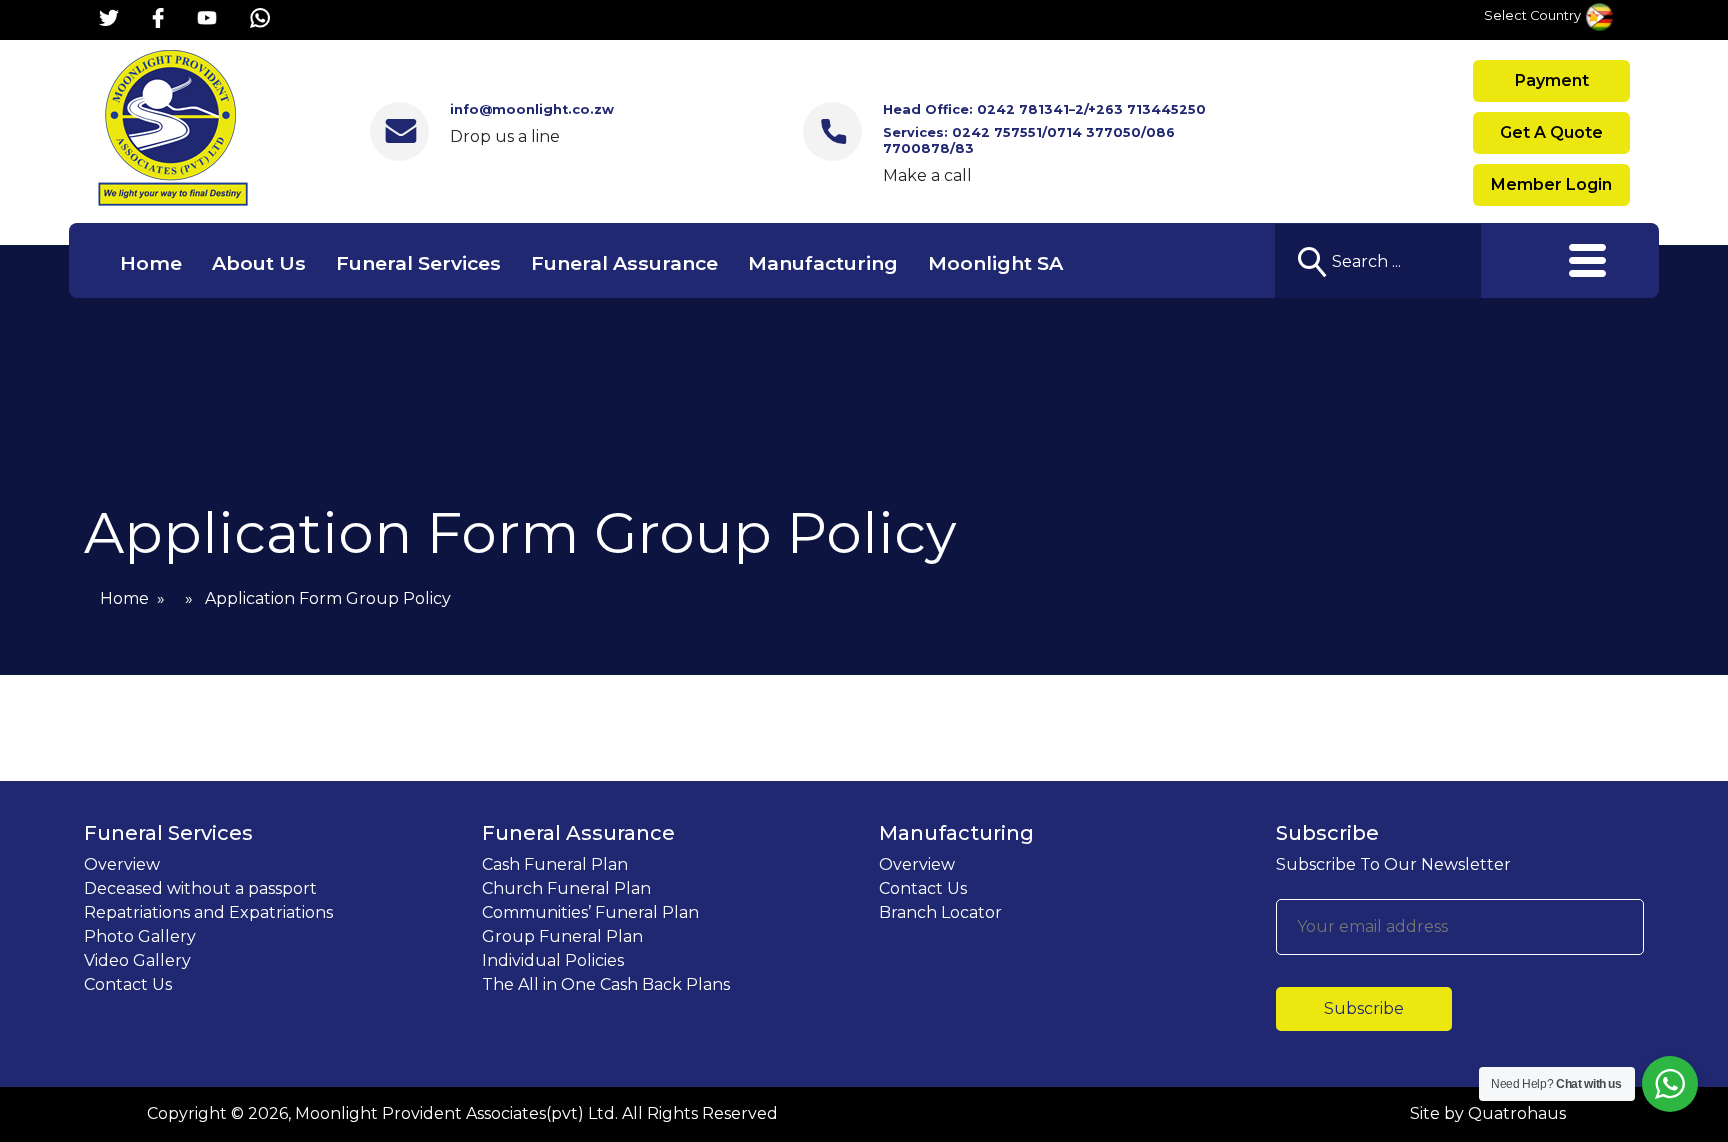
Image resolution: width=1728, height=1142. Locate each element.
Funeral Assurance (624, 263)
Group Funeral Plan (562, 936)
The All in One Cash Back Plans (606, 984)
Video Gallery (137, 960)
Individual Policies (553, 960)
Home (151, 263)
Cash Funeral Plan (555, 864)
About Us (259, 263)
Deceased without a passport (200, 888)
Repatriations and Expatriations (208, 912)
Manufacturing (823, 263)
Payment (1552, 80)
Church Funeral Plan (566, 888)
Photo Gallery (140, 936)
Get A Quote (1551, 132)
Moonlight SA (995, 263)
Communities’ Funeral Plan (590, 912)
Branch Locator (940, 912)
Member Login (1551, 184)
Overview (122, 864)
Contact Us (128, 984)
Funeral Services (418, 263)
